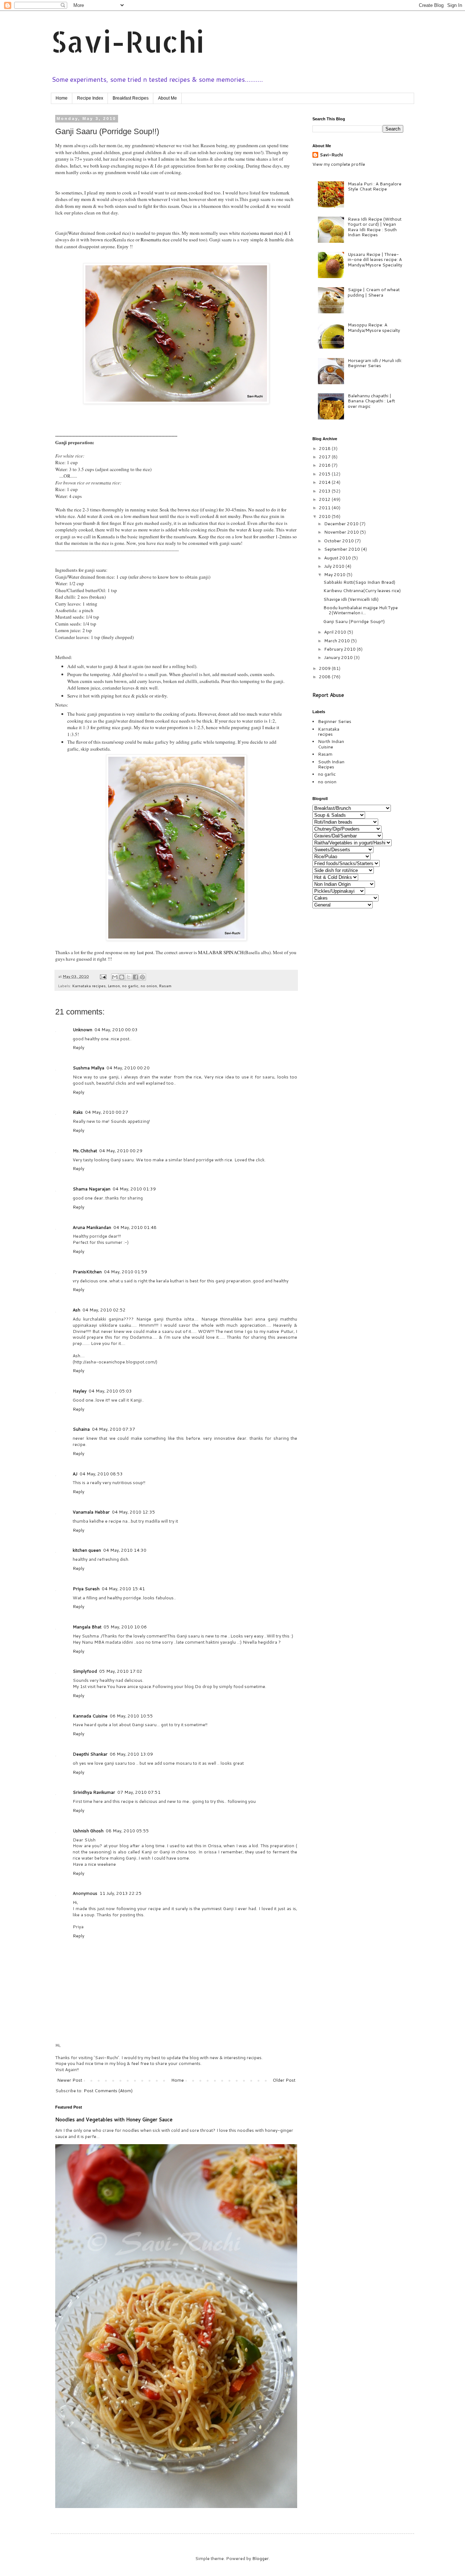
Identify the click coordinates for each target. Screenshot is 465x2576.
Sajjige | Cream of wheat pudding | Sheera (374, 292)
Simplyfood (85, 1671)
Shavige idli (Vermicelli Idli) (351, 599)
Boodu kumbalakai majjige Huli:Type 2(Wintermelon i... (361, 610)
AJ (75, 1474)
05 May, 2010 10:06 (125, 1627)
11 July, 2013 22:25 (121, 1893)
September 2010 (343, 549)
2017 (325, 457)
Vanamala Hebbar (91, 1512)
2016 (325, 465)
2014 (325, 482)
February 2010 (340, 649)
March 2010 (337, 641)
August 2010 (338, 558)
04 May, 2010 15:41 (123, 1589)
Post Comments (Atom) (108, 2091)
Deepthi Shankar (90, 1754)
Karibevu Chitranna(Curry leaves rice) (362, 590)
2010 (325, 516)
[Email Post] (103, 976)
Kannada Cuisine (90, 1716)
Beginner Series (335, 721)
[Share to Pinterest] (142, 977)
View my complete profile (339, 164)
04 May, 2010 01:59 (126, 1272)
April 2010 (336, 632)
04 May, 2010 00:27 (107, 1112)
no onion (149, 986)
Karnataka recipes (89, 986)
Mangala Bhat (87, 1627)
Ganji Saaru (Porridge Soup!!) (354, 621)
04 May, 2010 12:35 (134, 1512)
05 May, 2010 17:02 (121, 1671)
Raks (78, 1112)
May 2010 (335, 574)
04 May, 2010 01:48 (135, 1227)
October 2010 (339, 541)
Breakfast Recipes (131, 98)
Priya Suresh (86, 1589)
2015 (325, 474)
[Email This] (115, 977)
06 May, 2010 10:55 (131, 1716)
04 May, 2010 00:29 (121, 1151)
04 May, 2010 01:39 (134, 1189)
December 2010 (342, 524)
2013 (325, 491)
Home (62, 98)
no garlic (130, 986)
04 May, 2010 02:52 (104, 1310)
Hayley (80, 1391)
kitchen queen (87, 1550)
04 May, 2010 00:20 (128, 1068)
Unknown (82, 1030)
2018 (325, 448)
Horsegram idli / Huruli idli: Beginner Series (375, 363)
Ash (76, 1310)
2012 (325, 499)
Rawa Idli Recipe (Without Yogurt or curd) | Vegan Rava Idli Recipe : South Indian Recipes (375, 227)
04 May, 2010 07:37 (114, 1429)
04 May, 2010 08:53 (101, 1474)
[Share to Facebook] (136, 977)
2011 (325, 508)
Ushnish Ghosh (88, 1831)
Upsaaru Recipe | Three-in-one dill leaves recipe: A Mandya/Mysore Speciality (375, 260)
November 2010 (342, 532)
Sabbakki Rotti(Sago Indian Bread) (359, 582)
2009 (325, 668)
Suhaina (81, 1429)
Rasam (165, 986)
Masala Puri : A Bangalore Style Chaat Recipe (375, 186)
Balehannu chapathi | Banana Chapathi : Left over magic (371, 401)
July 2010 (335, 566)
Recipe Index (90, 98)
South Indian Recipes (331, 764)
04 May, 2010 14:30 (125, 1550)
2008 (325, 677)
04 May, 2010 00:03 (116, 1030)
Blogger (260, 2558)
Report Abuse (328, 695)
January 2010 (339, 657)
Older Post (284, 2080)
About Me (167, 98)
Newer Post (70, 2080)
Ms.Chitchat (85, 1151)
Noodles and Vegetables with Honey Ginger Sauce (114, 2119)
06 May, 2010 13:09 (131, 1754)
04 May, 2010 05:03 (110, 1391)
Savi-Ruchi (128, 41)
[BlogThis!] (122, 977)
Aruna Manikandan (92, 1227)
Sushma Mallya (88, 1068)
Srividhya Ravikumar (94, 1792)
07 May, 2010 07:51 (139, 1792)
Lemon (114, 986)
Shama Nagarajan (92, 1189)
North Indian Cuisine (331, 744)
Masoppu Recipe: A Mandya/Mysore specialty (374, 327)
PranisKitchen (87, 1272)
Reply (78, 1047)
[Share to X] (129, 977)
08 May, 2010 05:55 (127, 1831)
